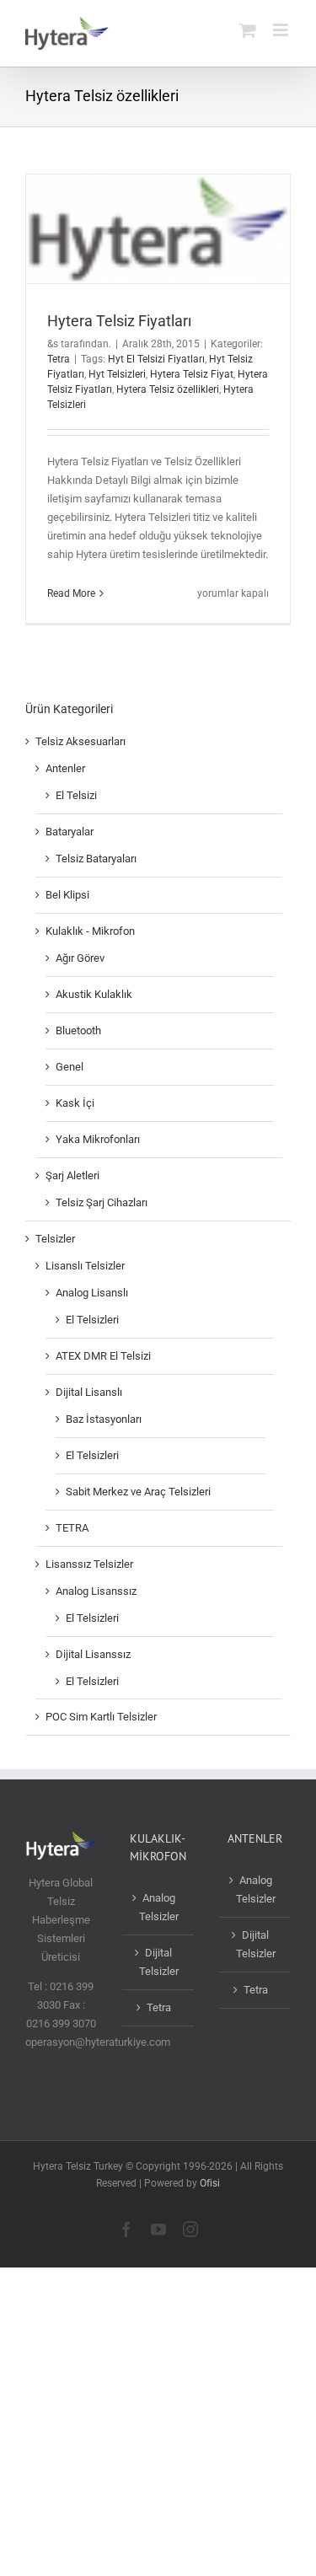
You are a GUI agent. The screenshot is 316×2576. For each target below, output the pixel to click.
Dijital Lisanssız (93, 1654)
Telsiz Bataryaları (96, 859)
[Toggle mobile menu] (282, 30)
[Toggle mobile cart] (248, 30)
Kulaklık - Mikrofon (90, 931)
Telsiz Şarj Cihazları (102, 1202)
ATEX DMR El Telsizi (103, 1356)
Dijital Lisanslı (89, 1392)
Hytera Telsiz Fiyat (192, 374)
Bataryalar (70, 832)
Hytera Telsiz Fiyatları (119, 321)
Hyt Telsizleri (117, 374)
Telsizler (55, 1239)
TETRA (72, 1528)
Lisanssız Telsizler (89, 1564)
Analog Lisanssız (96, 1591)
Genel (70, 1067)
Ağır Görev (80, 958)
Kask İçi (75, 1103)
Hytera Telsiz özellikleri (168, 389)
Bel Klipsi (67, 895)
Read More (71, 593)
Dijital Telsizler (159, 1962)
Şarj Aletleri (72, 1175)
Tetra (59, 359)
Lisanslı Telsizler (85, 1266)
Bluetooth (78, 1030)
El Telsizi (76, 795)
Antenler (65, 768)
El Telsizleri (92, 1320)
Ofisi (210, 2183)
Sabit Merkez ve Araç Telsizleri (138, 1492)
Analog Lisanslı (92, 1293)
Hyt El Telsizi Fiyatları (156, 359)
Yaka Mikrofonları (98, 1139)
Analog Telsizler (159, 1907)
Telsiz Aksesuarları (80, 741)
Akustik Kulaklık (94, 994)
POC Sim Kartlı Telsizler (101, 1717)
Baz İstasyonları (104, 1419)
